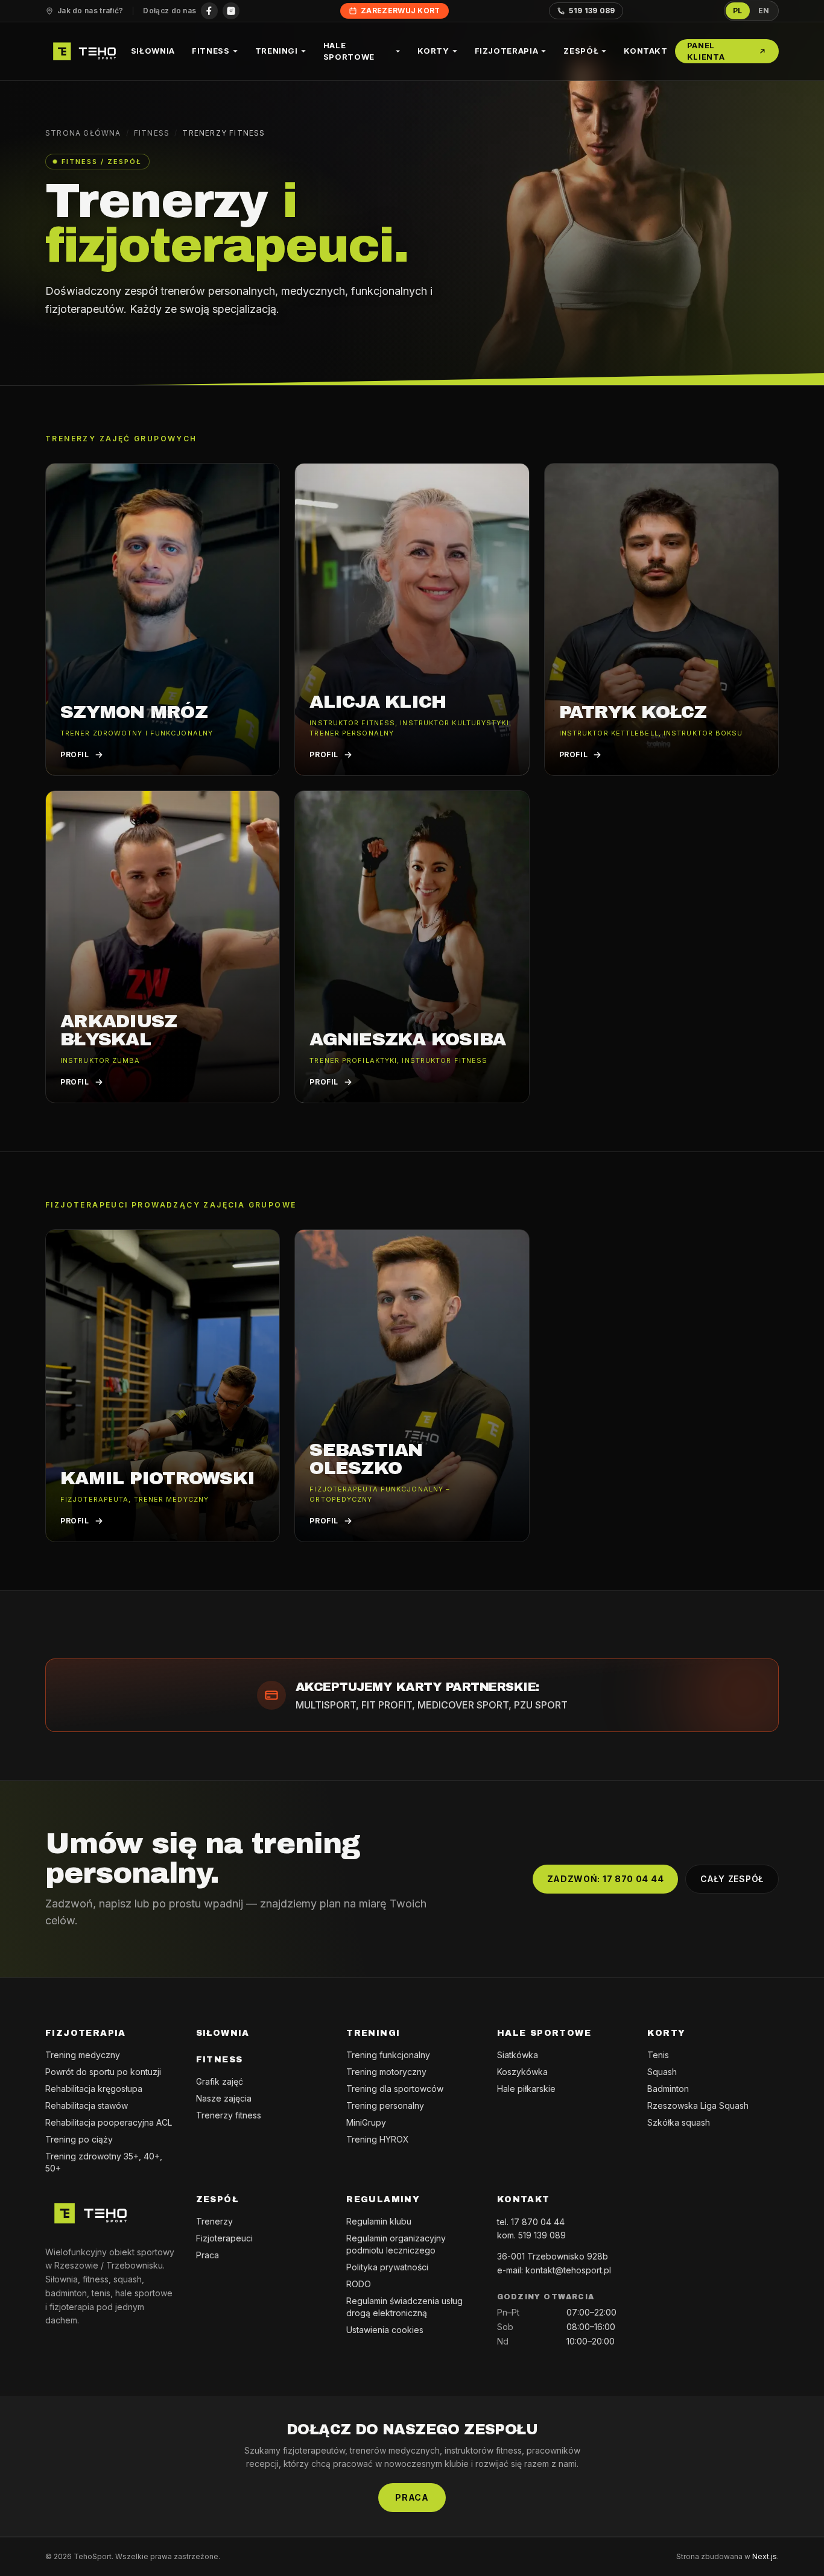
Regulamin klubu (379, 2221)
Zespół (581, 51)
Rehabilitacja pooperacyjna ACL (109, 2122)
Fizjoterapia (507, 51)
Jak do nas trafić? (90, 11)
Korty (433, 51)
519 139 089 (592, 11)
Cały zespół (732, 1879)
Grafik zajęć (220, 2081)
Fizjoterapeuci (224, 2238)
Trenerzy (214, 2221)
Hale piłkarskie (526, 2089)
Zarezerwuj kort (401, 11)
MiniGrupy (366, 2122)
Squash (662, 2072)
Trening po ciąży (79, 2139)
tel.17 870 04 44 (531, 2222)
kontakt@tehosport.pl (568, 2270)
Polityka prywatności (387, 2267)
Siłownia (153, 51)
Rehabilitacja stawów (87, 2105)
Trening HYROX (378, 2139)
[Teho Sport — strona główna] (84, 51)
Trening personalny (385, 2105)
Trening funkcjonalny (388, 2055)
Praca (208, 2255)
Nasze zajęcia (224, 2098)
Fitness (211, 51)
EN (764, 11)
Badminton (668, 2089)
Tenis (658, 2055)
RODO (359, 2284)
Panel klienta (706, 51)
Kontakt (646, 51)
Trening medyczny (83, 2055)
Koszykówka (522, 2072)
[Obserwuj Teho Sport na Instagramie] (231, 11)
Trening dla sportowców (395, 2089)
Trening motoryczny (386, 2072)
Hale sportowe (349, 51)
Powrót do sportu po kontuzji (103, 2072)
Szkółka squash (679, 2122)
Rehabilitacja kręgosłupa (94, 2089)
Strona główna (83, 133)
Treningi (277, 51)
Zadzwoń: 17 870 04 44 (606, 1879)
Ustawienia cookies (385, 2330)
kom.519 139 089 (531, 2235)
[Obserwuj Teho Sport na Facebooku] (209, 11)
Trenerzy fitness (229, 2115)
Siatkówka (518, 2055)
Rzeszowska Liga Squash (698, 2105)
